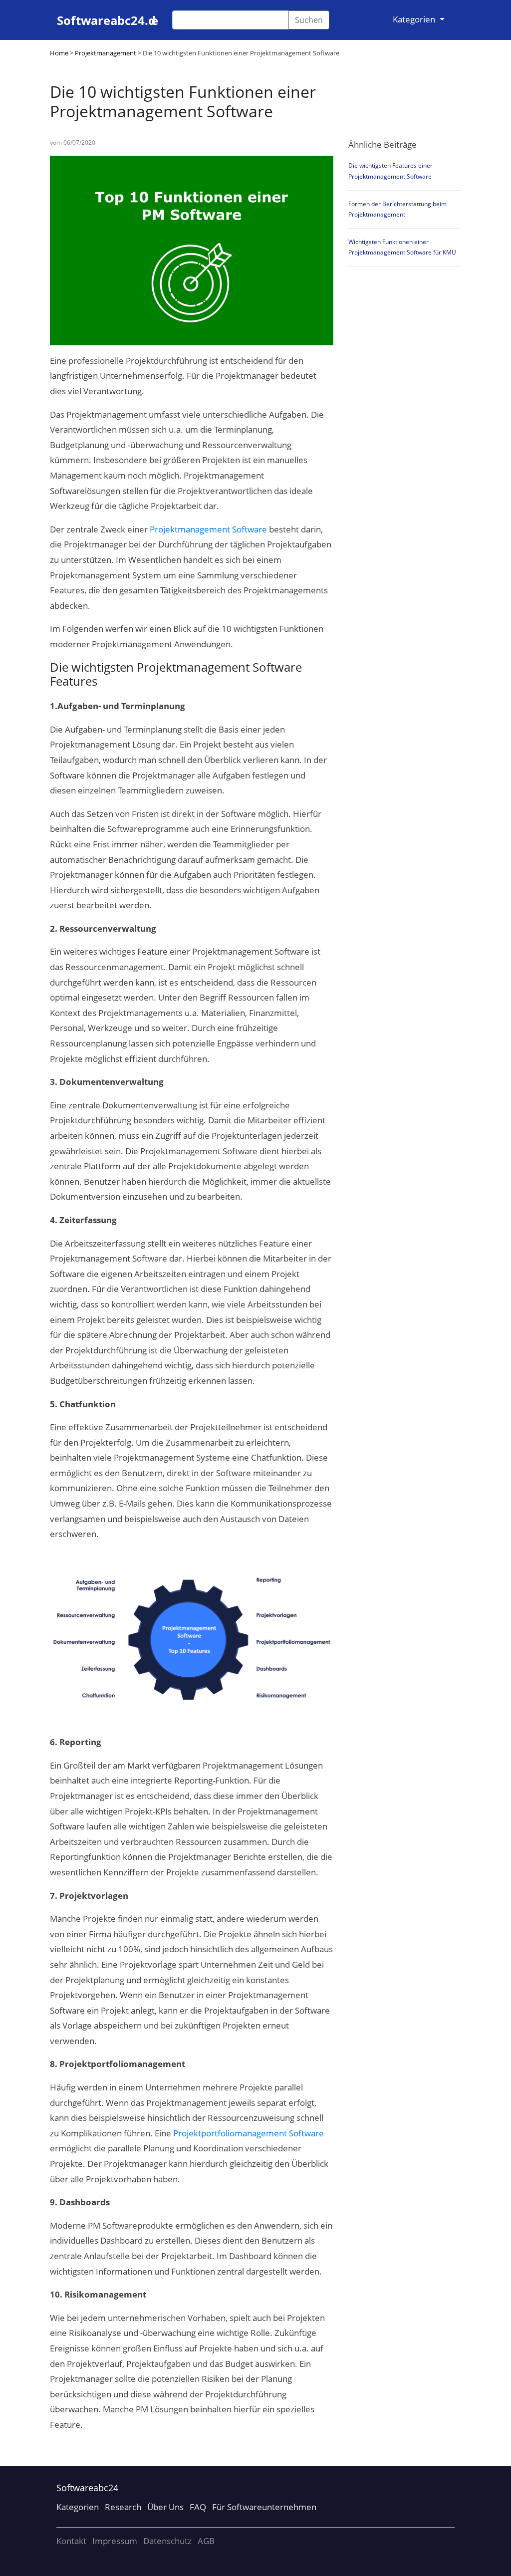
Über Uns (165, 2507)
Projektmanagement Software (208, 529)
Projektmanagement (106, 53)
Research (123, 2507)
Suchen (309, 20)
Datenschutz (167, 2541)
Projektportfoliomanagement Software (249, 2133)
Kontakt (71, 2541)
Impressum (115, 2541)
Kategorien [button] (415, 19)
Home (59, 53)
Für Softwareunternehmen (264, 2507)
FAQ (198, 2507)
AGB (206, 2541)
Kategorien (78, 2507)
